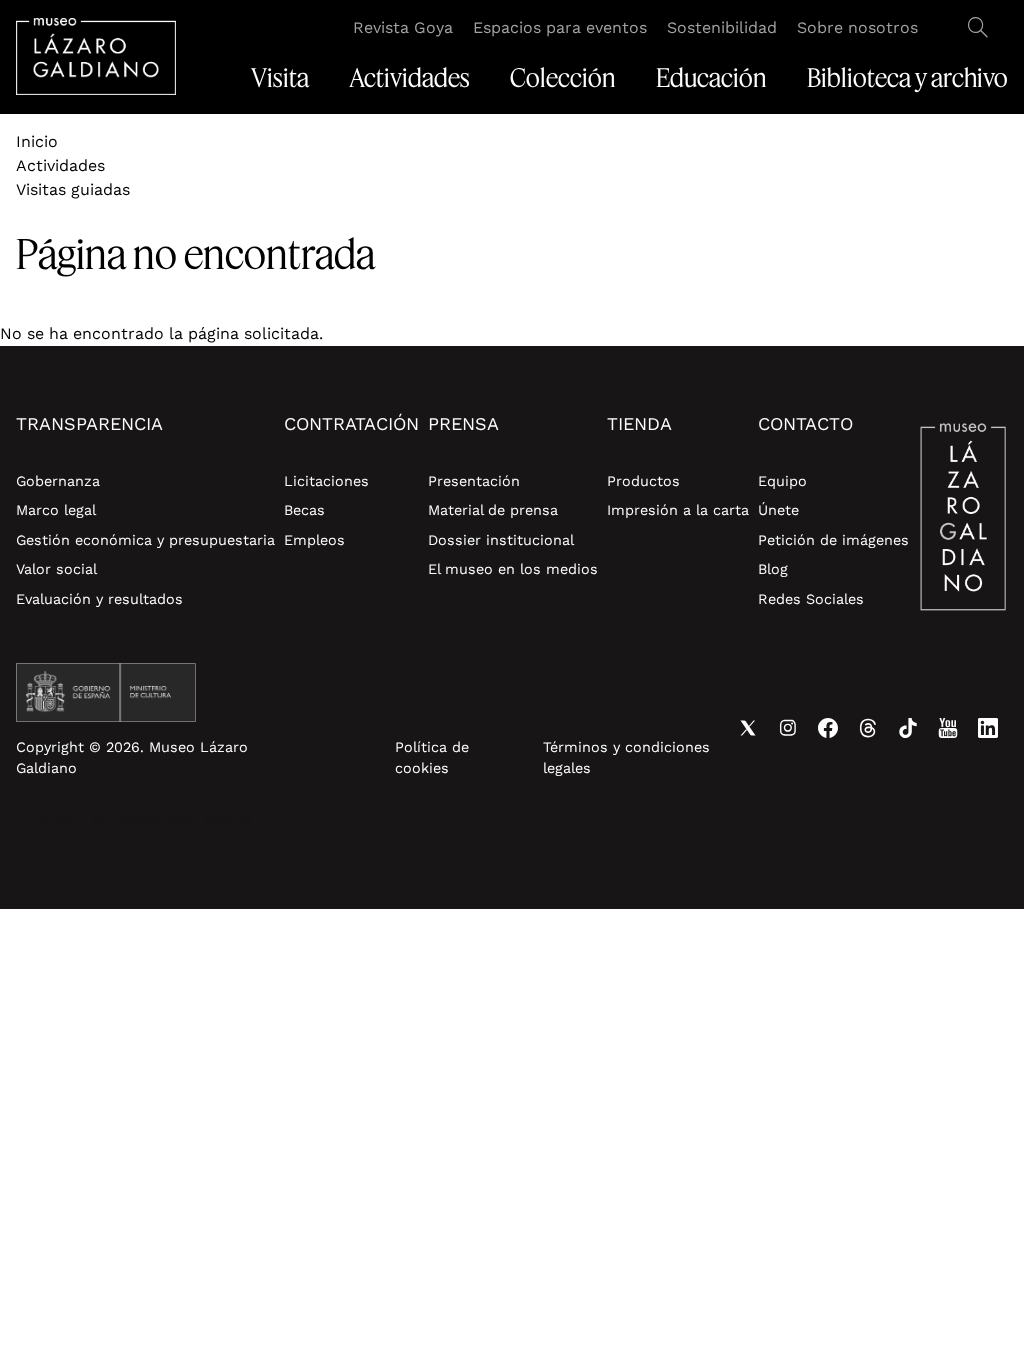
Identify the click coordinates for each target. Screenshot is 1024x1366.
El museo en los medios (513, 569)
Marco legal (56, 510)
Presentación (474, 481)
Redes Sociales (811, 599)
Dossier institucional (501, 540)
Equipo (782, 481)
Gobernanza (58, 481)
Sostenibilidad (722, 27)
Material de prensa (493, 510)
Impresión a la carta (678, 510)
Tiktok (908, 728)
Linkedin (988, 728)
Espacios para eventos (560, 27)
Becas (304, 510)
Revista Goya (403, 27)
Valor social (56, 569)
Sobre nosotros (857, 27)
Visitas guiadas (73, 189)
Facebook (828, 728)
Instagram (788, 728)
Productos (643, 481)
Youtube (948, 728)
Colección (563, 78)
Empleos (314, 540)
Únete (778, 510)
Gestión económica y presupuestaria (145, 540)
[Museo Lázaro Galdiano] (96, 56)
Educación (711, 78)
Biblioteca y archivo (907, 78)
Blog (773, 569)
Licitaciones (326, 481)
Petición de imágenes (833, 540)
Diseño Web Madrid (182, 819)
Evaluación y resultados (99, 599)
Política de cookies (432, 758)
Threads (868, 728)
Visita (280, 78)
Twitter (748, 728)
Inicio (37, 141)
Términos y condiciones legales (626, 758)
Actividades (409, 78)
